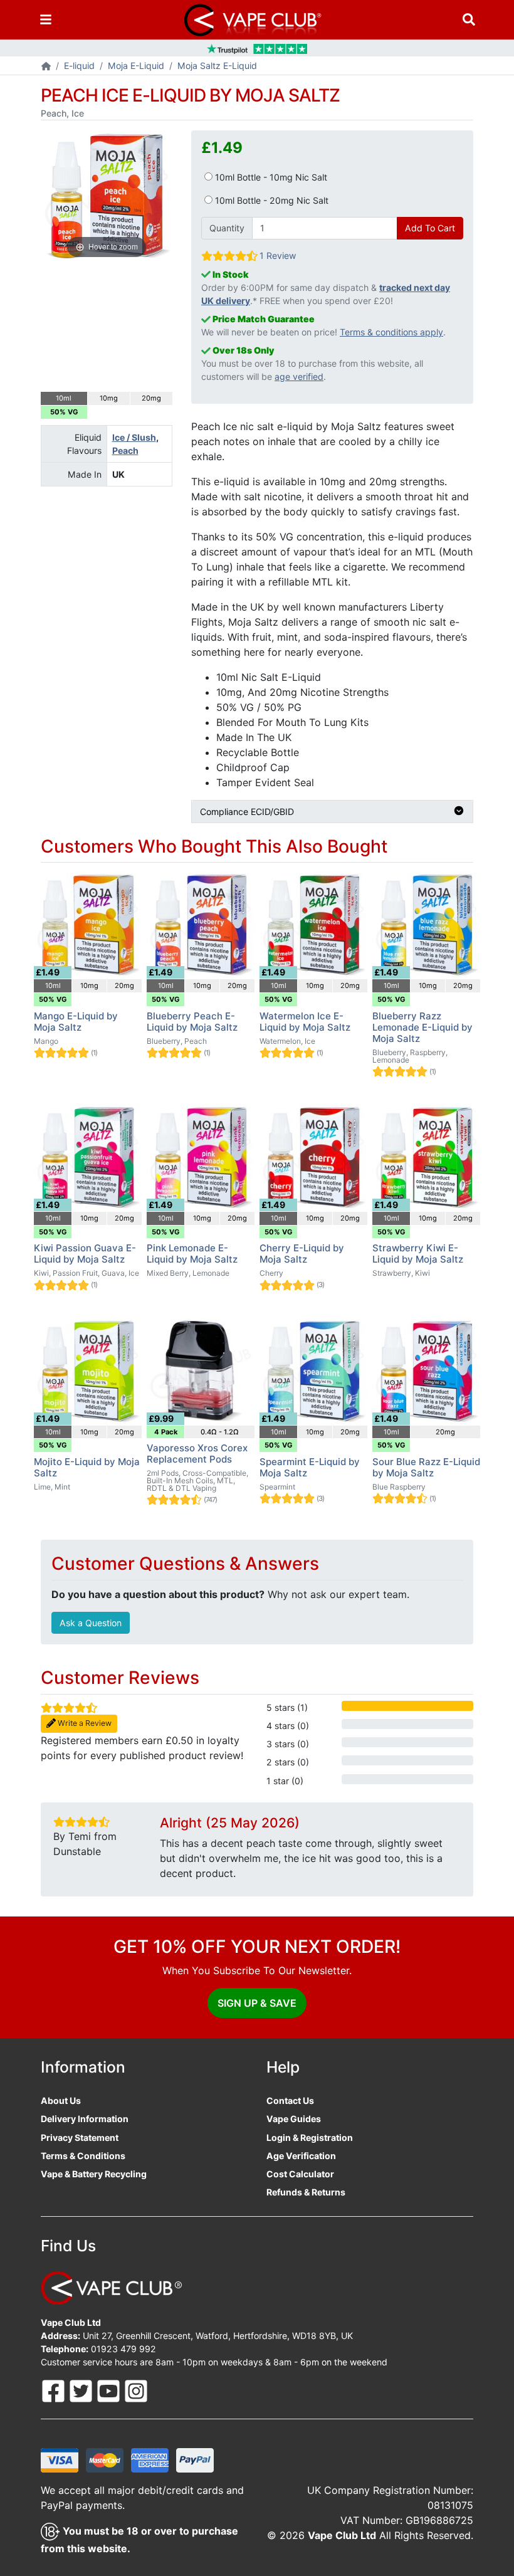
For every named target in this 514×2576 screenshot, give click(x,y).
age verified (299, 376)
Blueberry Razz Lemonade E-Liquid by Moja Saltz (422, 1027)
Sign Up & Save (257, 2003)
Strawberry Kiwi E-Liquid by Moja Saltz (418, 1254)
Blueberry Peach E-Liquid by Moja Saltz (192, 1022)
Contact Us (290, 2100)
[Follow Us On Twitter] (82, 2390)
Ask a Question (91, 1623)
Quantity (227, 228)
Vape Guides (294, 2119)
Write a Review (84, 1723)
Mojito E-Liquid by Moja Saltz (87, 1467)
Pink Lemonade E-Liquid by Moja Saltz (192, 1254)
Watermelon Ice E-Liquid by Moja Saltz (305, 1022)
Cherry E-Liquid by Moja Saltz (302, 1254)
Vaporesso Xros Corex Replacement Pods (197, 1454)
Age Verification (301, 2156)
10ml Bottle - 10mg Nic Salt (270, 177)
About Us (61, 2100)
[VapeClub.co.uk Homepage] (46, 67)
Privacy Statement (80, 2137)
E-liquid (79, 66)
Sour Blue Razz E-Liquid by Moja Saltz (426, 1467)
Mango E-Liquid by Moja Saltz (76, 1022)
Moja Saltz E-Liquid (217, 66)
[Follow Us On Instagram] (136, 2390)
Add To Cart (430, 228)
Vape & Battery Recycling (94, 2174)
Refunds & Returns (306, 2192)
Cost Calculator (300, 2174)
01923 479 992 (123, 2349)
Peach (125, 450)
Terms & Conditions (83, 2156)
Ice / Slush (134, 437)
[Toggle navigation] (46, 20)
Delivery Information (85, 2119)
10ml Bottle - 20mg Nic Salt (270, 200)
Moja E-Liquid (136, 66)
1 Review (278, 255)
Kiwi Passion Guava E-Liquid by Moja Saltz (85, 1254)
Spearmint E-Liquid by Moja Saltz (310, 1467)
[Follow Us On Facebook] (55, 2390)
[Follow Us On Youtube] (110, 2390)
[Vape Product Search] (469, 20)
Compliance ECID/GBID (247, 812)
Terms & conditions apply (391, 332)
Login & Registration (310, 2137)
